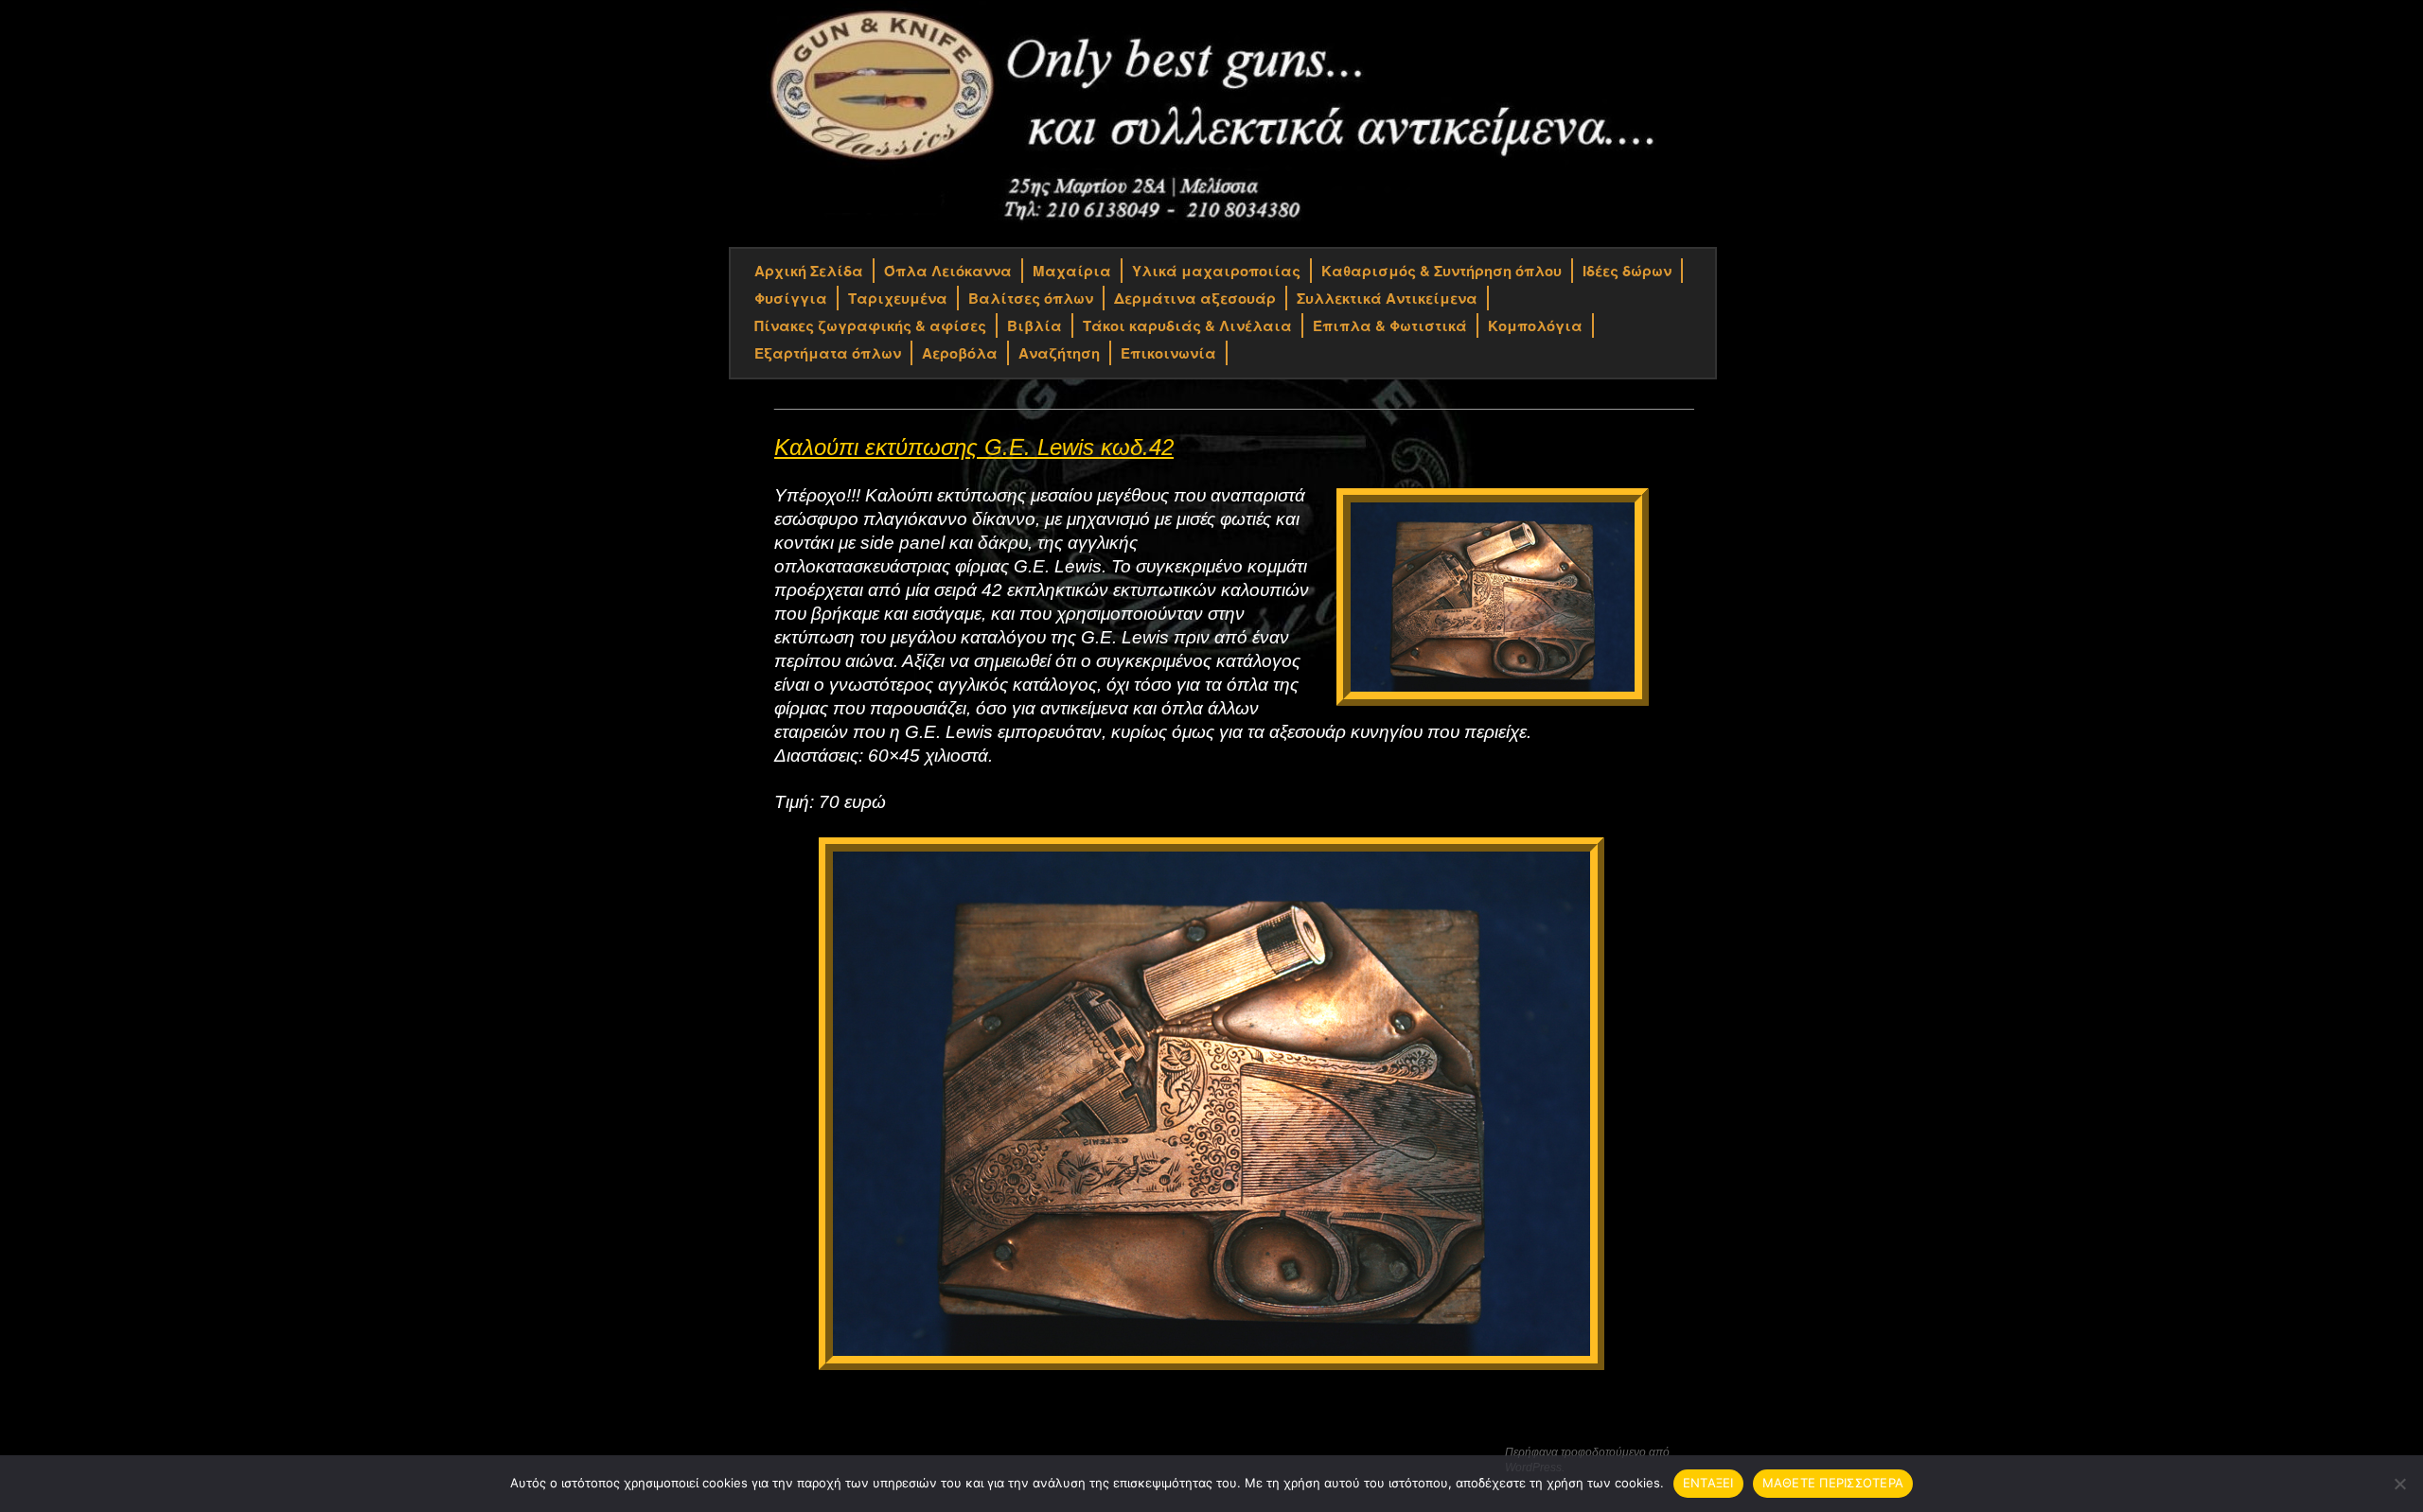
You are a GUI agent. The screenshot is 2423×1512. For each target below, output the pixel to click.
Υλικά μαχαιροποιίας (1216, 271)
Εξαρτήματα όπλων (828, 353)
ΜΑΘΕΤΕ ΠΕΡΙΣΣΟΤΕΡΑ (1833, 1483)
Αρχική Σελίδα (809, 271)
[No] (2399, 1484)
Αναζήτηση (1059, 353)
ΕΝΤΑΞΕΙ (1708, 1483)
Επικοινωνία (1168, 353)
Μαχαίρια (1072, 271)
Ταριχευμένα (898, 298)
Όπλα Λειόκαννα (948, 271)
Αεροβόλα (960, 353)
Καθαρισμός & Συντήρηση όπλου (1441, 271)
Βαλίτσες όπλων (1031, 298)
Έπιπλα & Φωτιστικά (1390, 325)
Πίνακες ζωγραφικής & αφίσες (870, 325)
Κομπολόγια (1535, 325)
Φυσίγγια (791, 298)
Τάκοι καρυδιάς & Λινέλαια (1187, 325)
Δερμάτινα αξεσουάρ (1195, 298)
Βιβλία (1035, 325)
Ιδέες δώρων (1627, 271)
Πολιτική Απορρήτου (800, 1453)
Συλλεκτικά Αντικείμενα (1387, 298)
